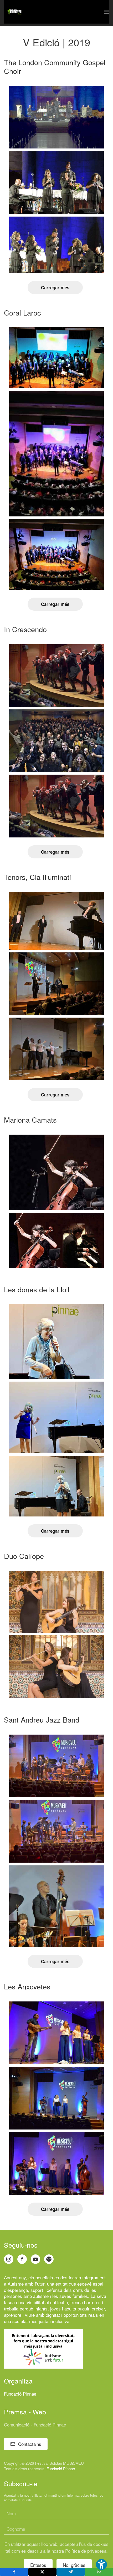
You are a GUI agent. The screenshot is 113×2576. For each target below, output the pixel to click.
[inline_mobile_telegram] (71, 2572)
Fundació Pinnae (20, 2394)
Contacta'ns (30, 2444)
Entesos (38, 2565)
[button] (106, 12)
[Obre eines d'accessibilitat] (101, 2564)
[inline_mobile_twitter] (43, 2572)
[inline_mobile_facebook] (14, 2572)
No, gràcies (74, 2565)
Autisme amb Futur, (27, 2284)
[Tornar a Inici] (14, 12)
